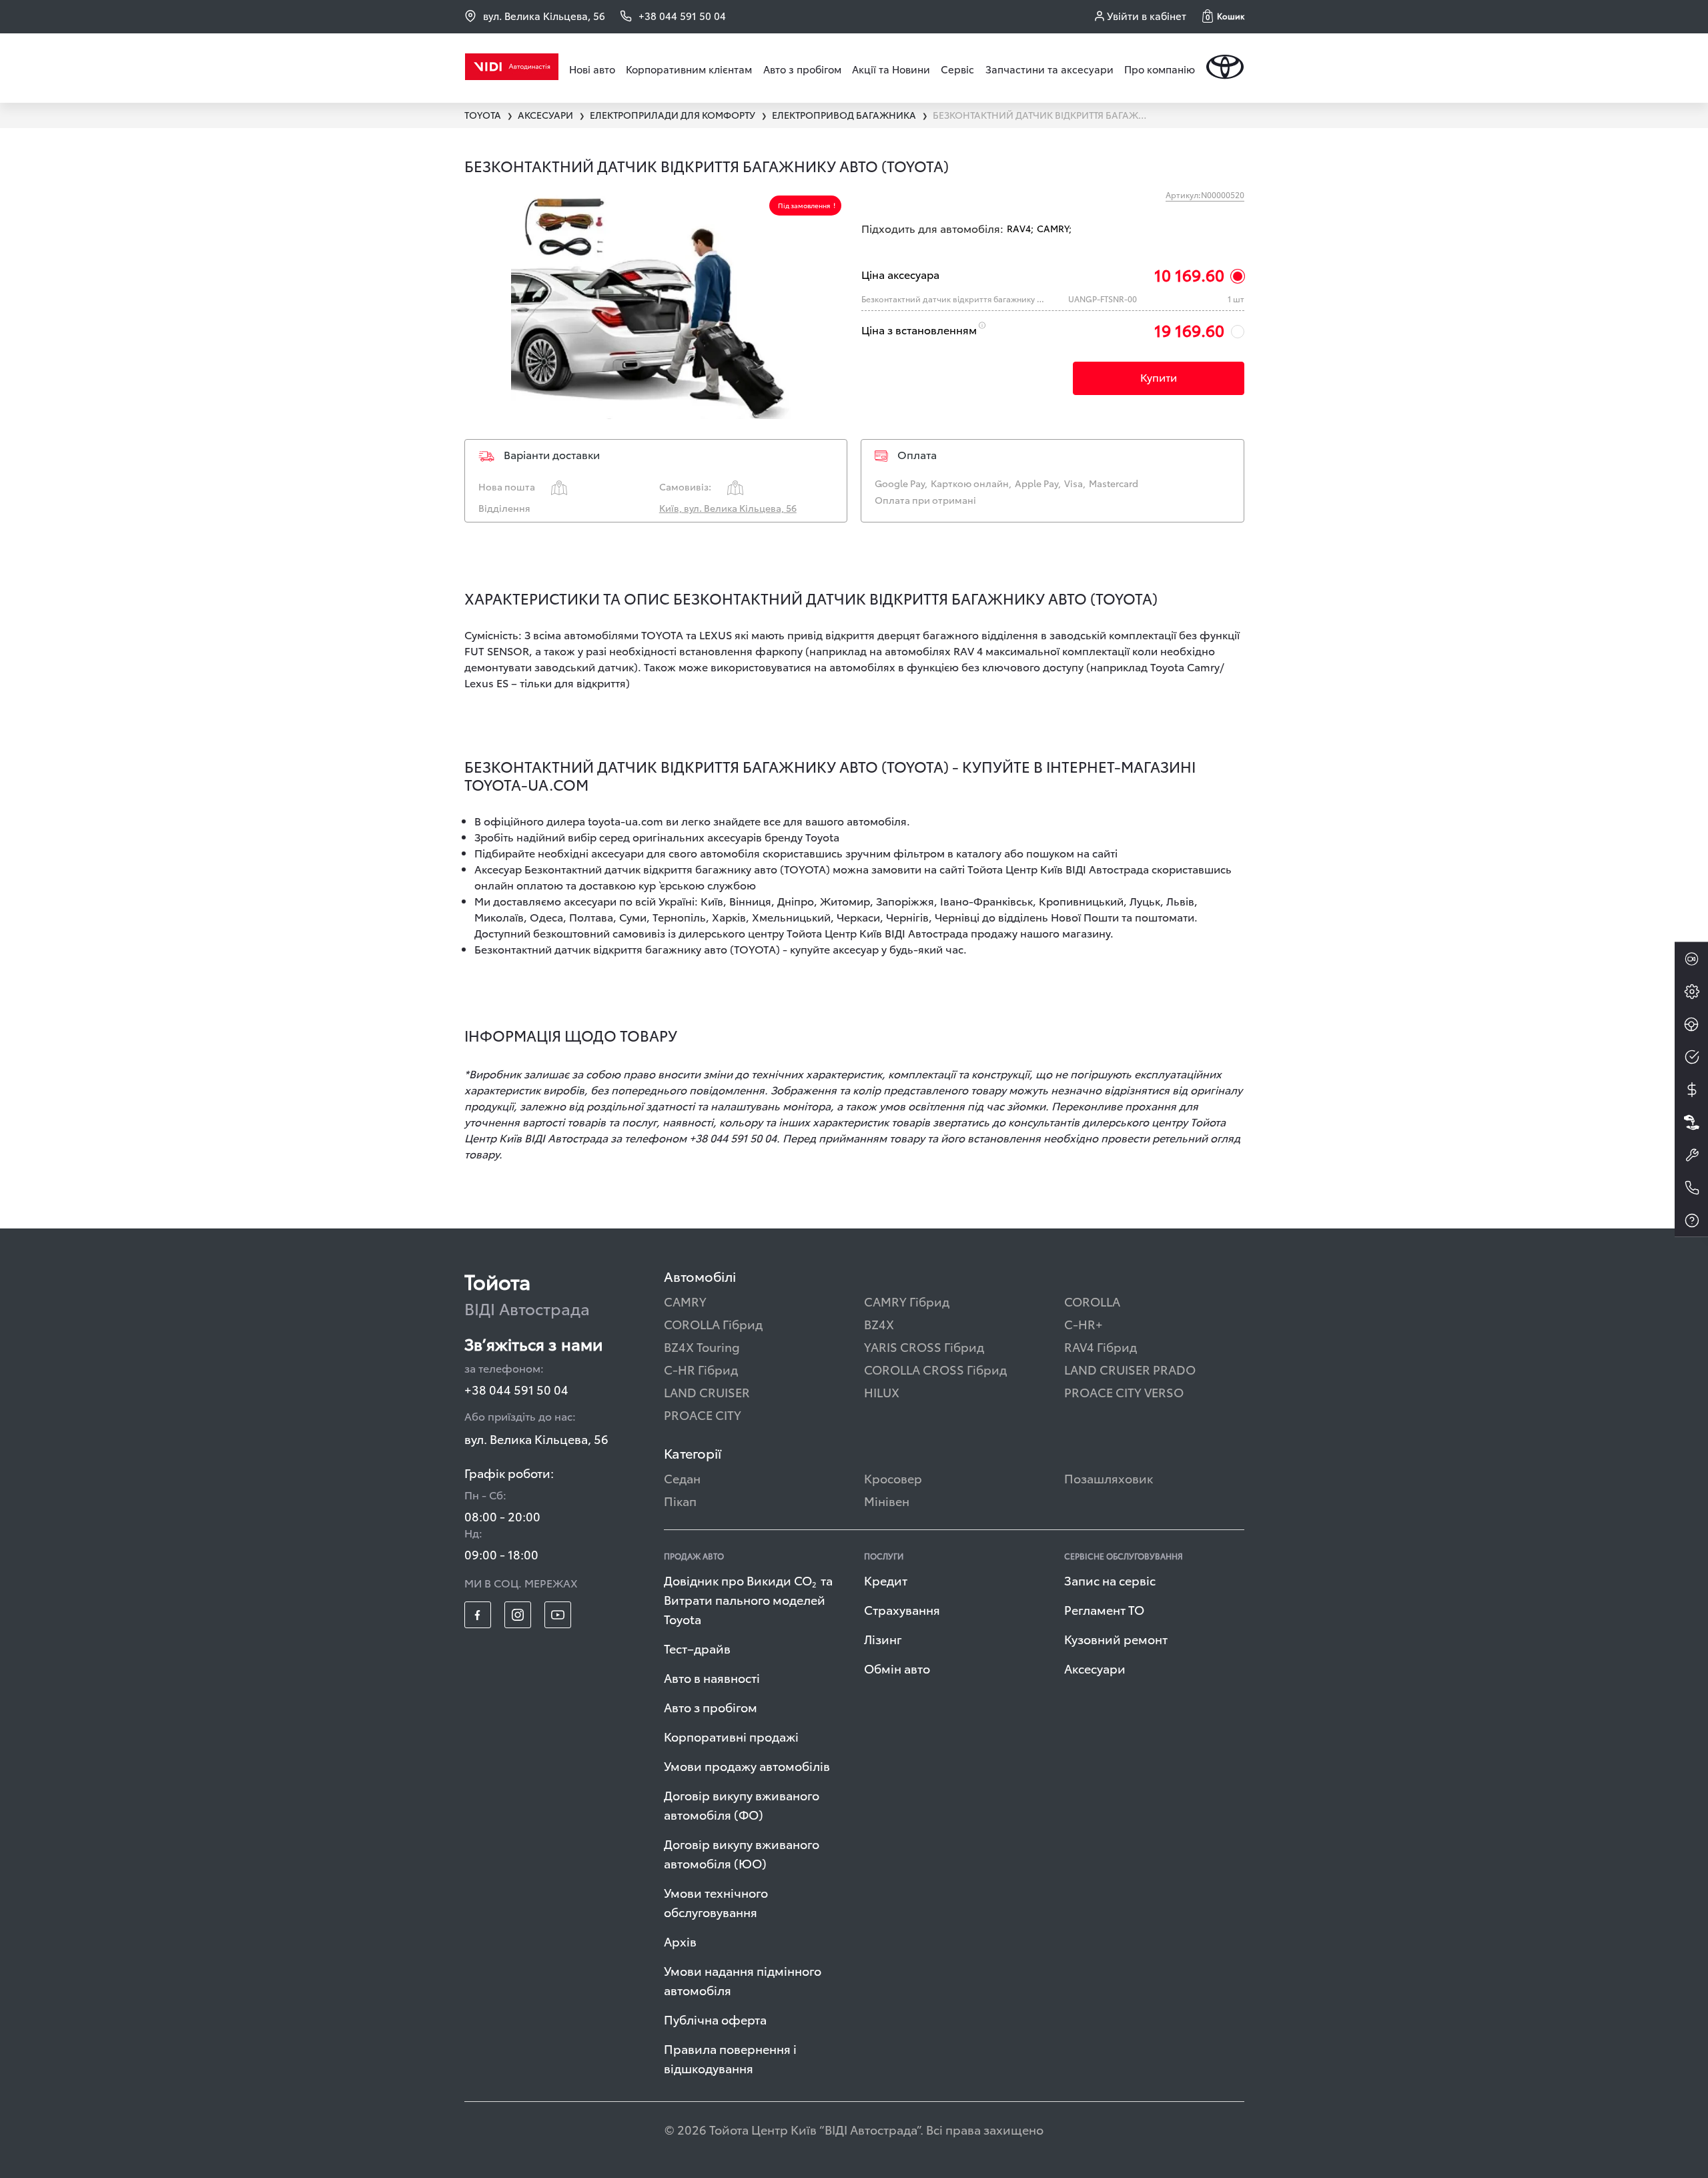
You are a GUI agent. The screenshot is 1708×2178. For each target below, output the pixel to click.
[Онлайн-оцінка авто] (1691, 1057)
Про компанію (1160, 69)
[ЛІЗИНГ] (1691, 1122)
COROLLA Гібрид (713, 1324)
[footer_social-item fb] (478, 1615)
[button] (1223, 16)
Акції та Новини (891, 69)
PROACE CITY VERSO (1124, 1392)
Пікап (680, 1500)
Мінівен (887, 1500)
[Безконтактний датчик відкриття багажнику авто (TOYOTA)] (656, 304)
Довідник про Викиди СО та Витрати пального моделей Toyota (748, 1599)
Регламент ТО (1104, 1609)
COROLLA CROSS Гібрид (935, 1369)
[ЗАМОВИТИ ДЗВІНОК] (1691, 1188)
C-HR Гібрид (701, 1369)
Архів (680, 1941)
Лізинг (883, 1639)
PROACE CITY (703, 1414)
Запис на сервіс (1110, 1580)
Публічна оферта (715, 2019)
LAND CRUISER (707, 1392)
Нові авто (592, 69)
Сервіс (957, 69)
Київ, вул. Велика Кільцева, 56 (728, 508)
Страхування (902, 1609)
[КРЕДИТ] (1691, 1090)
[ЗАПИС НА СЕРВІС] (1691, 1155)
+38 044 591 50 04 (516, 1389)
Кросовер (893, 1478)
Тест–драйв (697, 1648)
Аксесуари (1095, 1668)
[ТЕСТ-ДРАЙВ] (1691, 1024)
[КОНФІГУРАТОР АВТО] (1691, 992)
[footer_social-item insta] (518, 1615)
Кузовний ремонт (1116, 1639)
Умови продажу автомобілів (747, 1765)
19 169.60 (1189, 330)
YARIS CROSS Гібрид (924, 1346)
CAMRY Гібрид (907, 1301)
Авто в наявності (712, 1677)
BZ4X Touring (702, 1346)
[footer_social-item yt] (558, 1615)
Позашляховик (1109, 1478)
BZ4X (879, 1324)
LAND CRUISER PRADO (1130, 1369)
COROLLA (1092, 1301)
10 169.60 (1189, 274)
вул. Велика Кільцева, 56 (544, 16)
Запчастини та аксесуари (1049, 69)
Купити (1159, 377)
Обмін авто (897, 1668)
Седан (682, 1478)
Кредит (886, 1580)
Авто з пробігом (802, 69)
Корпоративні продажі (731, 1736)
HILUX (882, 1392)
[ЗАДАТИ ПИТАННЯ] (1691, 1220)
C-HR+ (1084, 1324)
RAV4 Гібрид (1101, 1346)
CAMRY (685, 1301)
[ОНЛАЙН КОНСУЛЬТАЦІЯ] (1691, 959)
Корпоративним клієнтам (689, 69)
